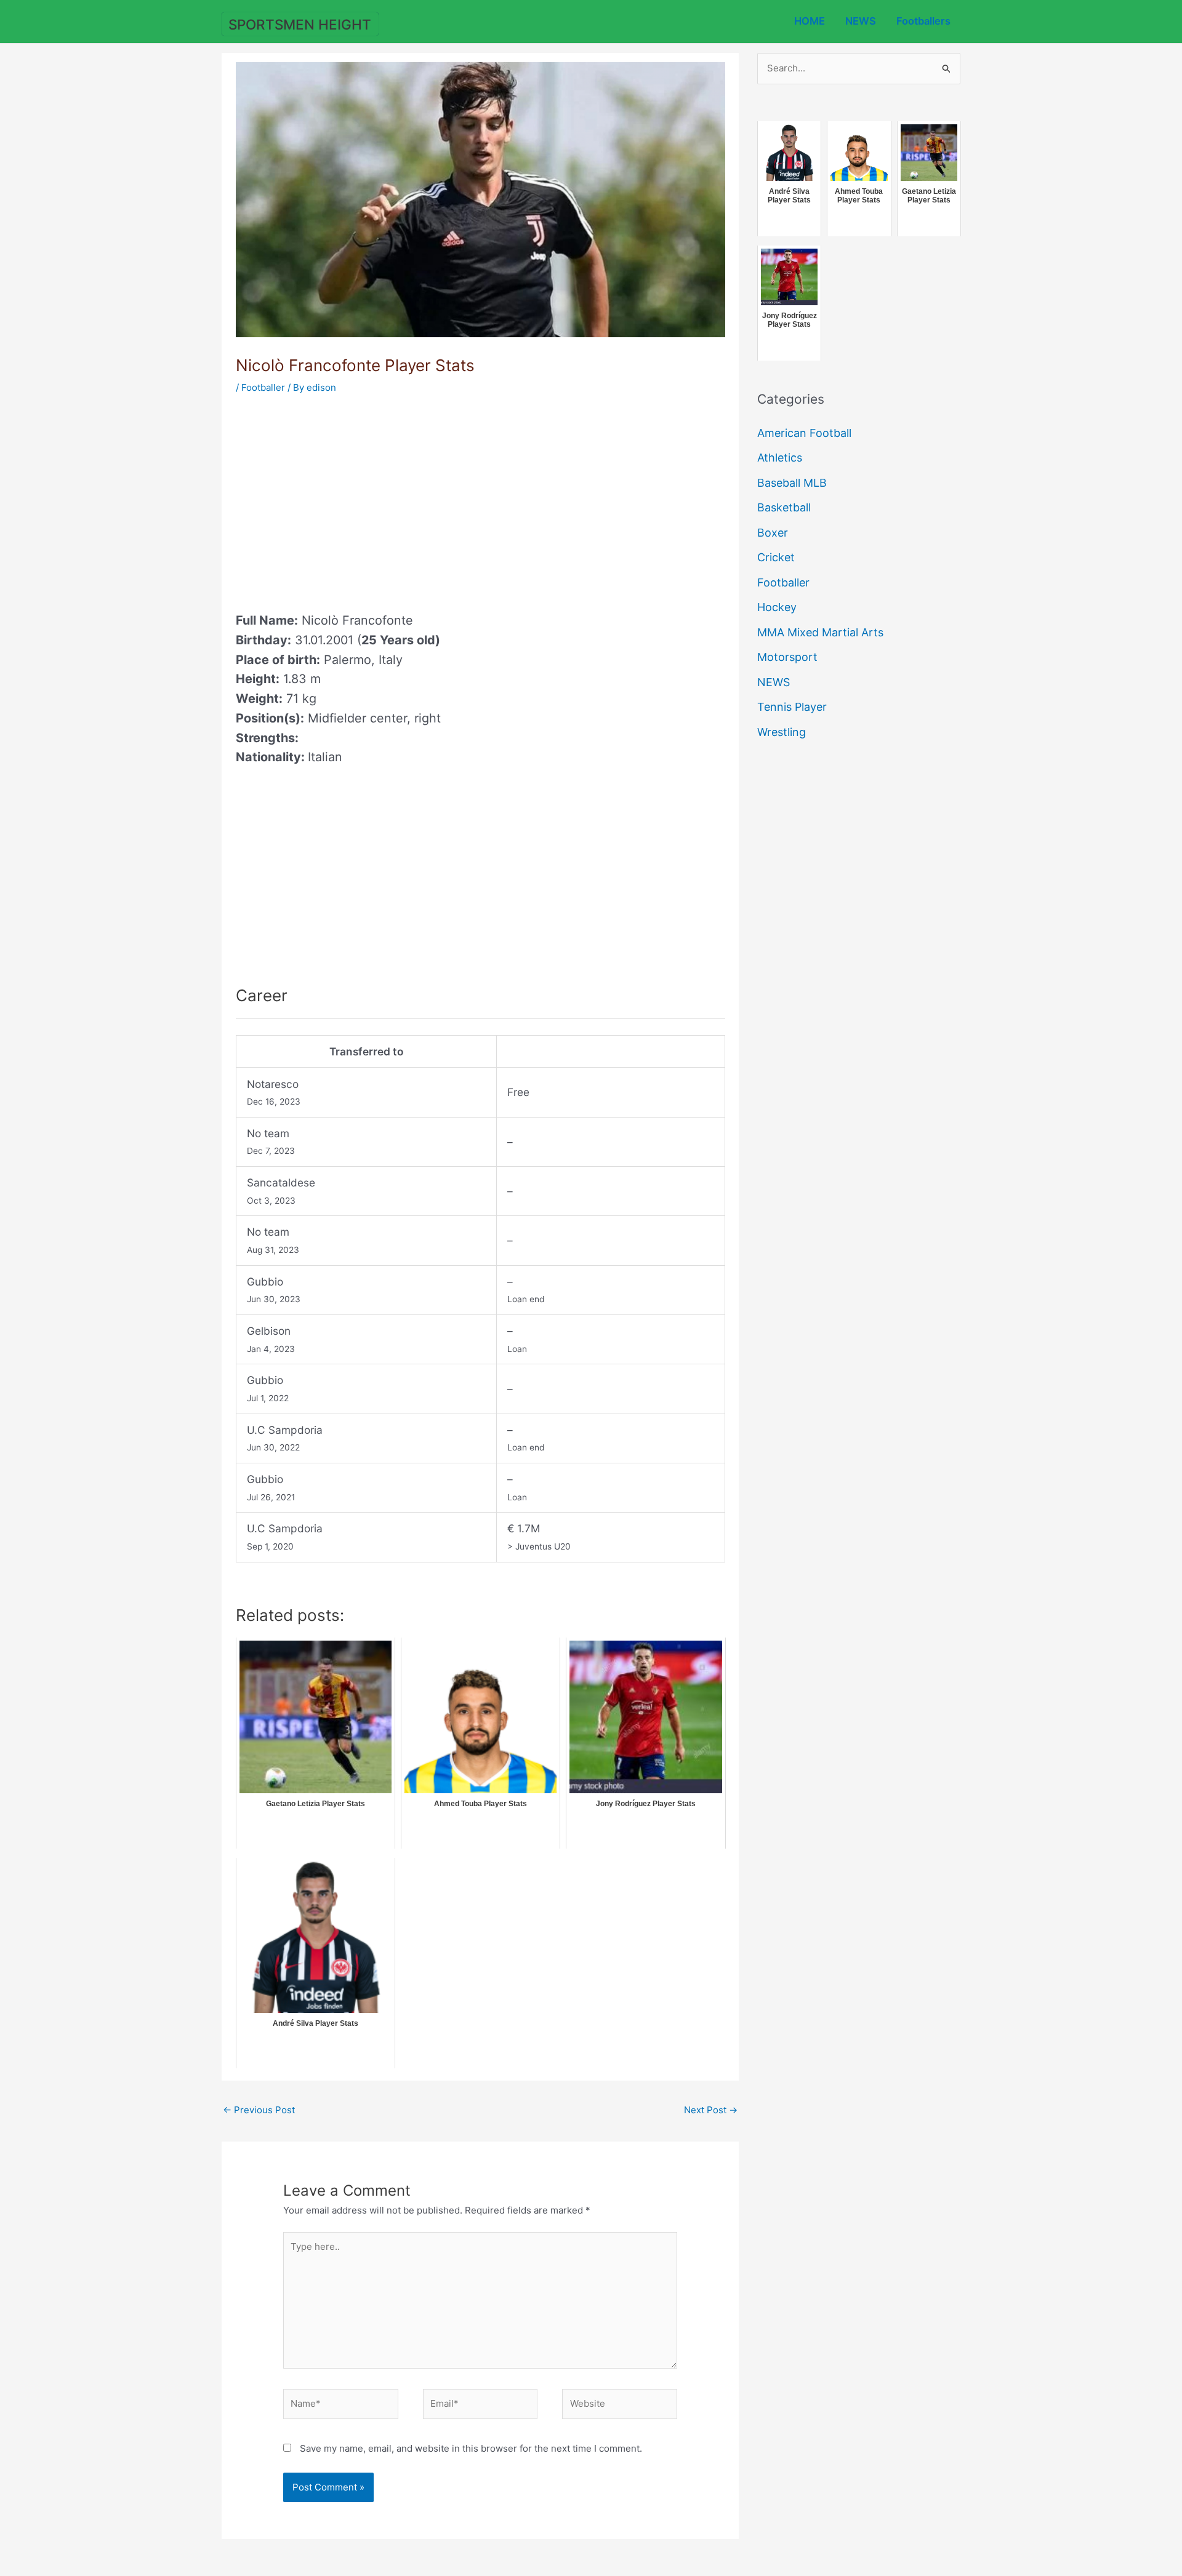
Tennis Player (792, 707)
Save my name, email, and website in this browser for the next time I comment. (471, 2448)
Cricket (776, 557)
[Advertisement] (339, 499)
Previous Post (259, 2110)
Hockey (777, 607)
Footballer (263, 387)
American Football (804, 433)
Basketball (784, 507)
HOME (810, 21)
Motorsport (787, 657)
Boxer (773, 533)
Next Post (711, 2110)
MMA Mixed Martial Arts (820, 632)
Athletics (780, 458)
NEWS (861, 21)
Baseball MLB (792, 483)
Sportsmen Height (300, 24)
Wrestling (782, 732)
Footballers (923, 21)
